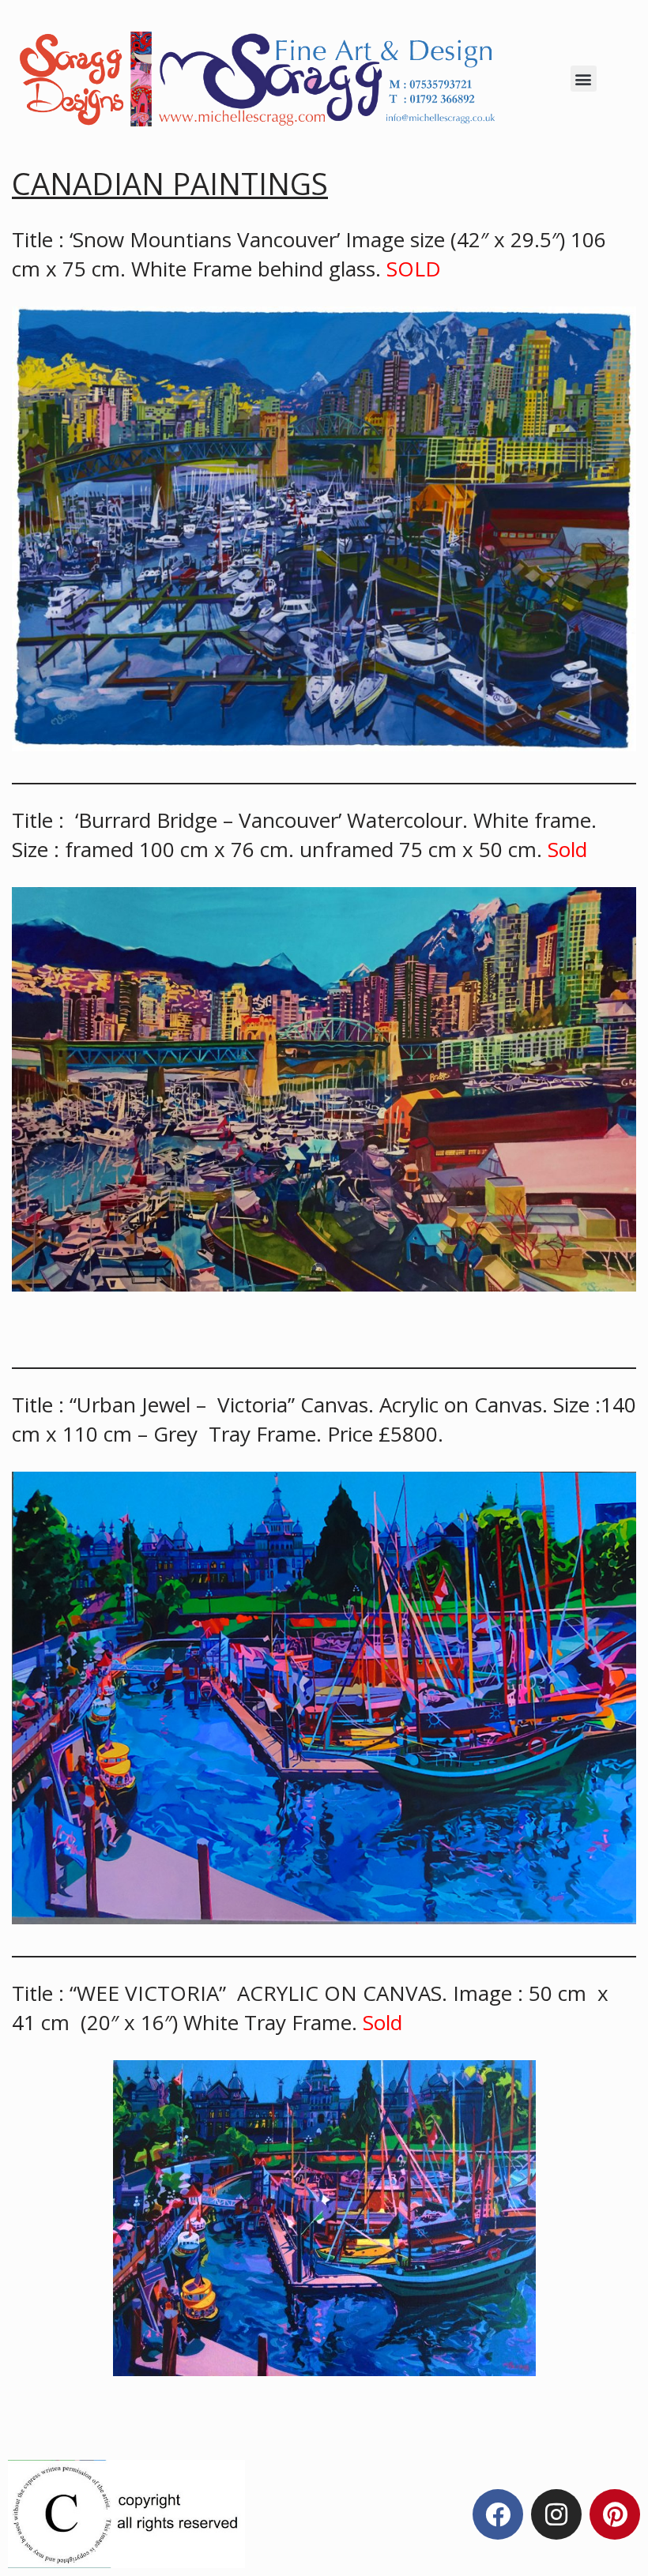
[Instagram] (556, 2514)
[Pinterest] (615, 2514)
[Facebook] (498, 2514)
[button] (584, 79)
